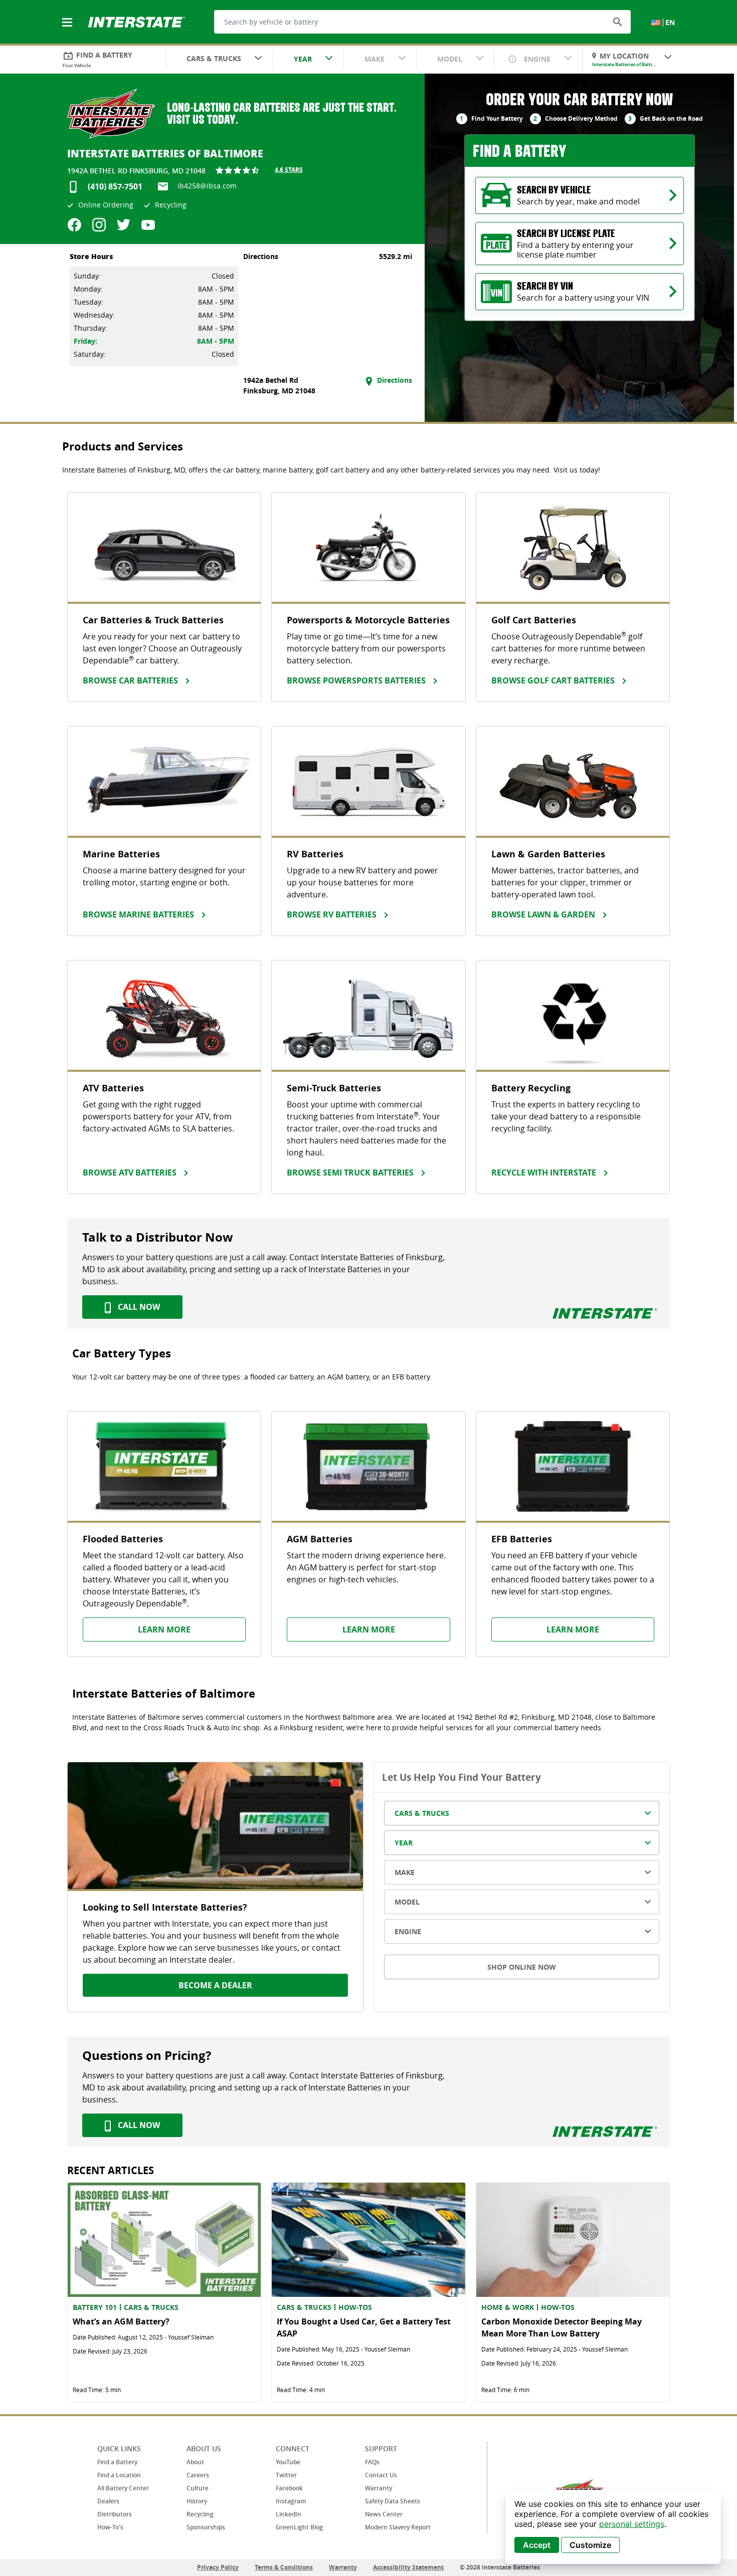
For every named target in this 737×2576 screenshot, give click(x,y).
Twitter (286, 2475)
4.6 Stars (289, 170)
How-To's (110, 2527)
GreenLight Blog (299, 2527)
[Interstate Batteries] (137, 21)
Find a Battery (117, 2462)
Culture (198, 2488)
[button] (618, 22)
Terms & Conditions (284, 2567)
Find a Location (119, 2475)
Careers (198, 2475)
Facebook (289, 2488)
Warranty (379, 2488)
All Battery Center (123, 2488)
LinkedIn (289, 2514)
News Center (384, 2514)
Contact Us (381, 2475)
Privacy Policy (218, 2567)
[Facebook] (74, 225)
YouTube (288, 2462)
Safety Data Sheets (393, 2501)
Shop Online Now (522, 1967)
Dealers (108, 2501)
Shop (689, 716)
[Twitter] (124, 225)
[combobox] (219, 60)
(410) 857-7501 (115, 186)
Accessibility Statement (408, 2567)
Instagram (291, 2501)
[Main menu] (68, 17)
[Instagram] (99, 225)
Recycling (200, 2514)
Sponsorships (206, 2527)
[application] (613, 2527)
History (197, 2501)
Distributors (115, 2514)
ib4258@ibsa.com (207, 186)
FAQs (372, 2462)
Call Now (138, 1307)
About (195, 2462)
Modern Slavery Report (398, 2527)
